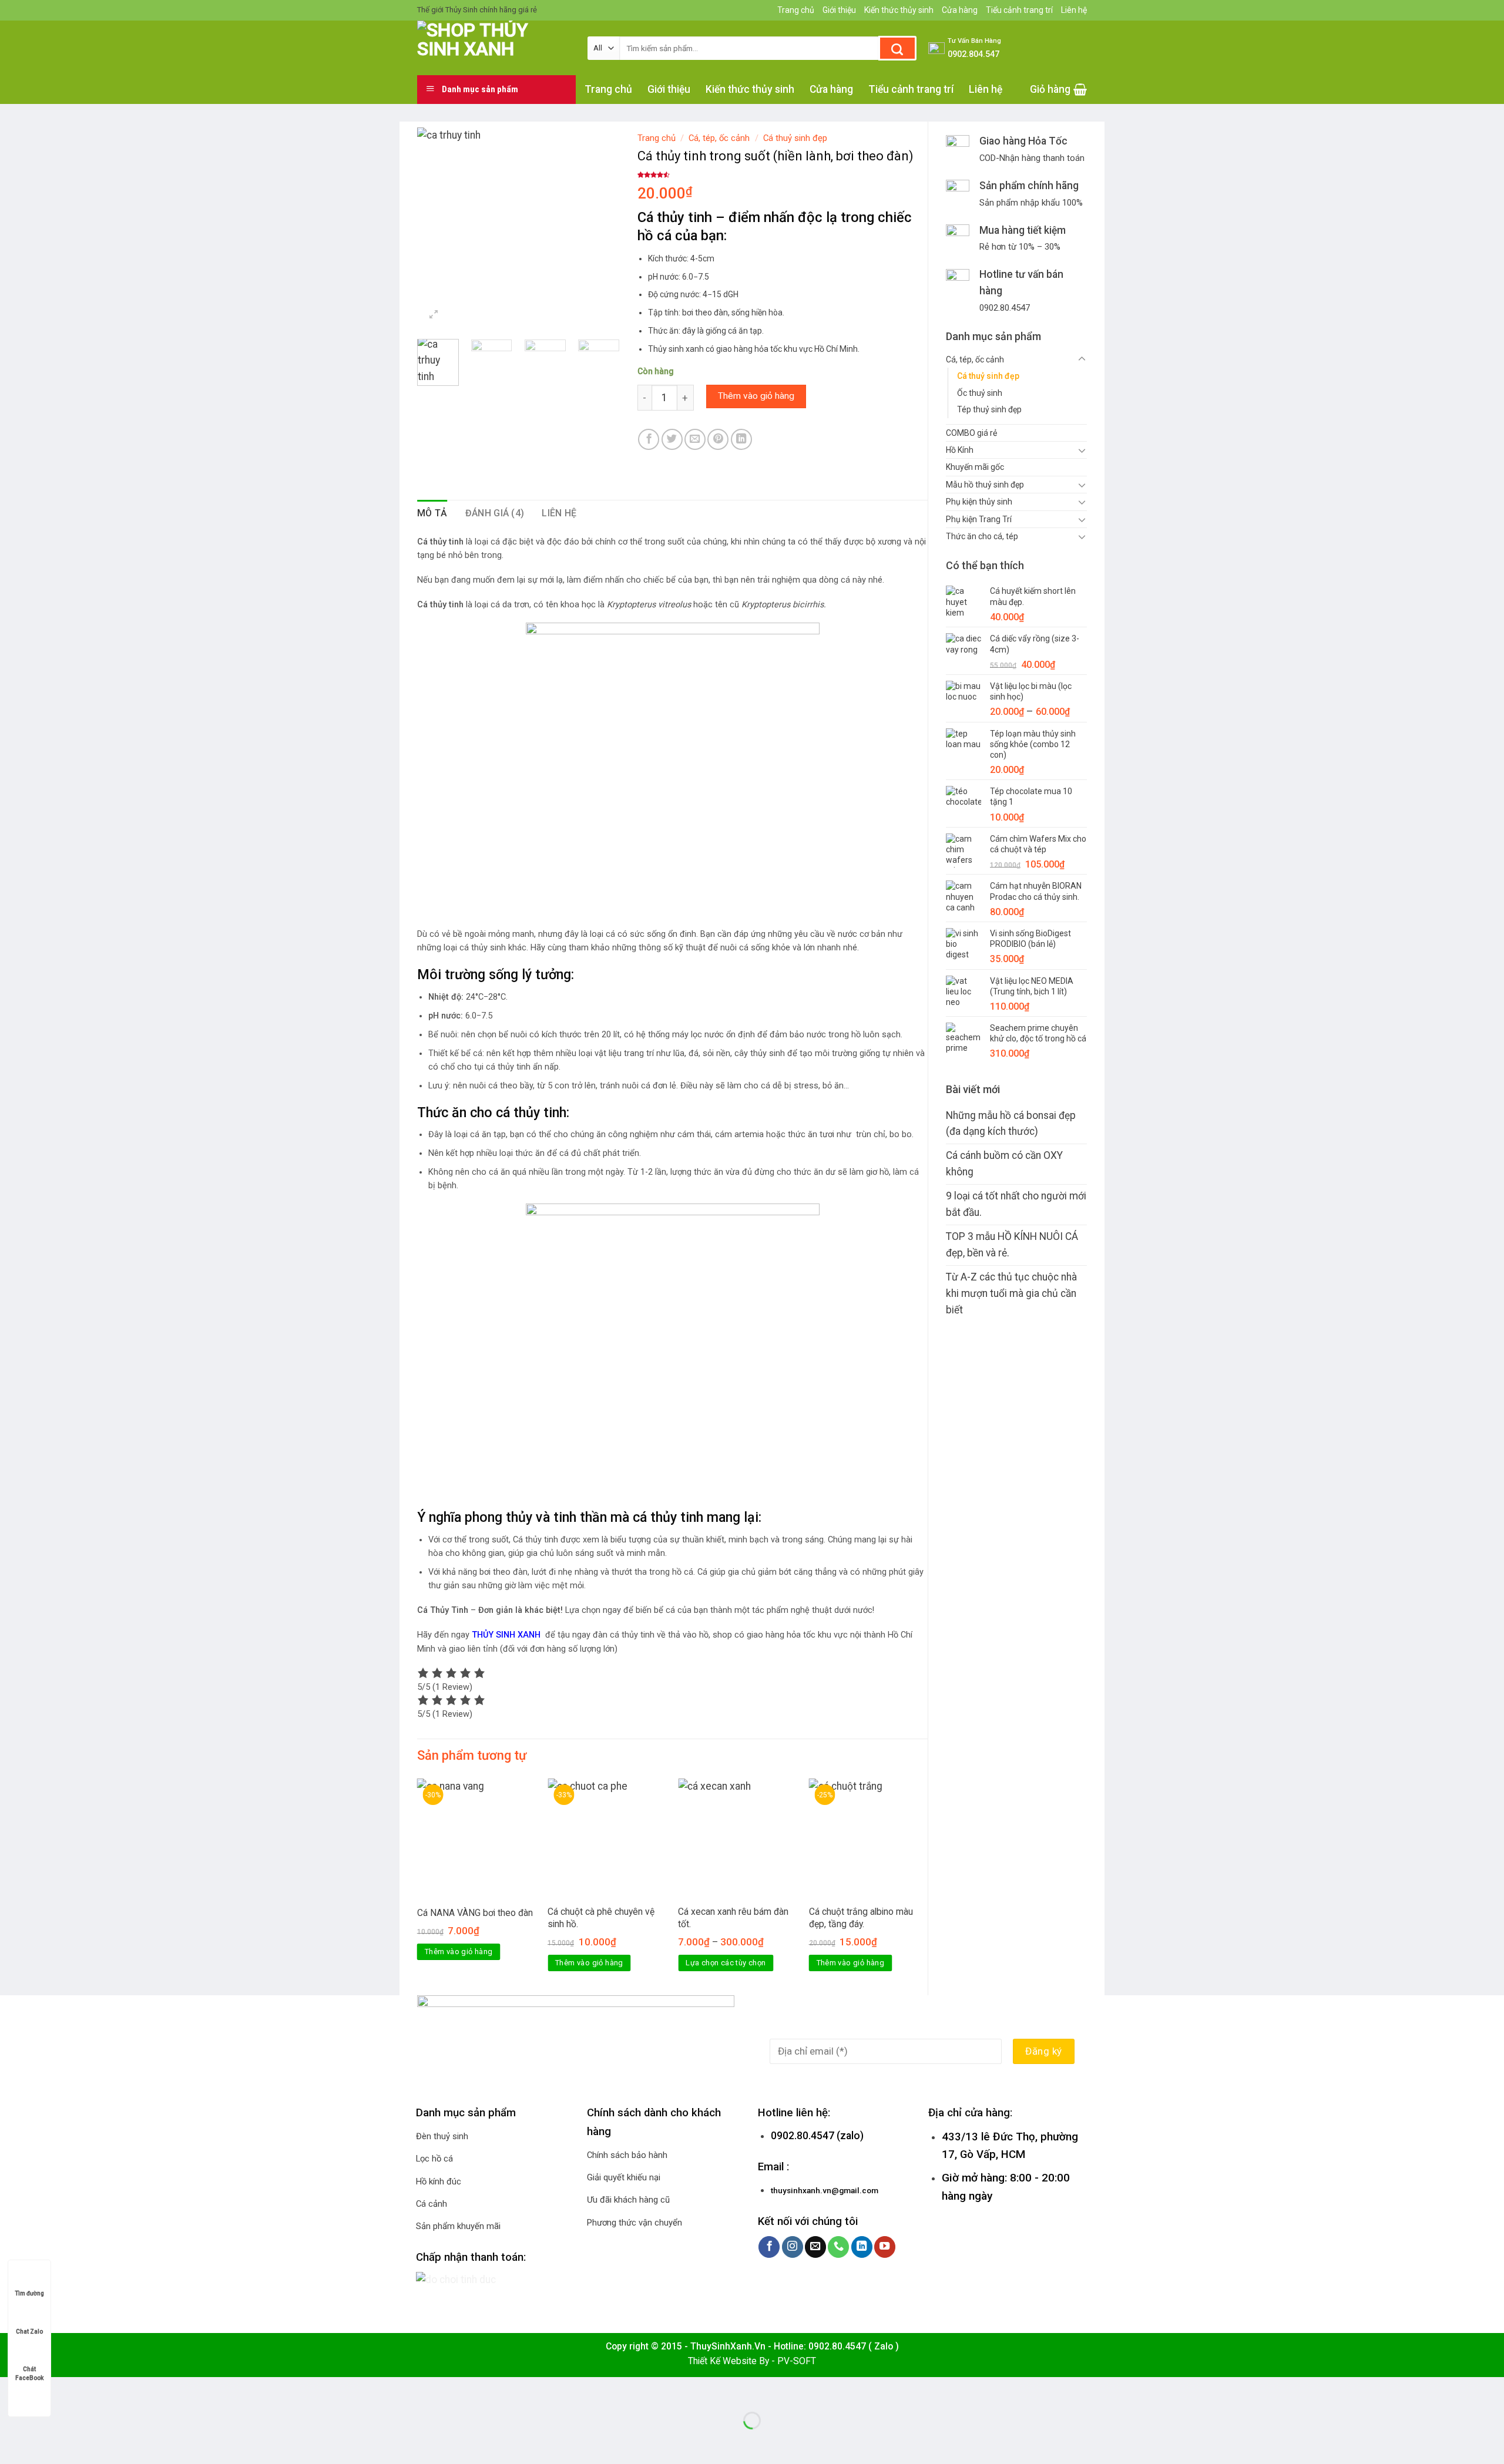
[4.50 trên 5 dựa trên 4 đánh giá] (783, 175)
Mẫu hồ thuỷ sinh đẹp (985, 485)
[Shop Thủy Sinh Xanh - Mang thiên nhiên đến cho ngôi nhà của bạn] (493, 48)
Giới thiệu (839, 10)
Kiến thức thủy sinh (899, 10)
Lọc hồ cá (434, 2159)
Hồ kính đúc (439, 2181)
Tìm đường (29, 2293)
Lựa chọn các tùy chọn (726, 1963)
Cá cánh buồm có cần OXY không (1004, 1164)
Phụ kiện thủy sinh (979, 502)
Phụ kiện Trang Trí (979, 519)
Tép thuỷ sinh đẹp (989, 409)
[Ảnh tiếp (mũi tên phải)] (50, 2442)
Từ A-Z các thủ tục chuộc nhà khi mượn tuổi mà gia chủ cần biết (1011, 1293)
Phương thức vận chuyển (634, 2223)
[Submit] (897, 48)
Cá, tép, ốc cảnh (975, 359)
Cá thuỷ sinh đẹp (988, 376)
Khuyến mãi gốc (975, 467)
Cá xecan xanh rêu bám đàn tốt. (733, 1917)
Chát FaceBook (29, 2370)
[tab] (432, 513)
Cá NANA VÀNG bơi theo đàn (475, 1913)
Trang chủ (796, 10)
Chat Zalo (29, 2332)
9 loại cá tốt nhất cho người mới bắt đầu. (1016, 1204)
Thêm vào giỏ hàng (756, 396)
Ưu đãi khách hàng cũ (628, 2200)
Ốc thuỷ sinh (980, 393)
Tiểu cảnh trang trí (1019, 10)
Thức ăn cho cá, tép (982, 536)
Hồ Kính (960, 450)
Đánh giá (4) (495, 513)
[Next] (600, 229)
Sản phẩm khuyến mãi (458, 2226)
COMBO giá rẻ (971, 433)
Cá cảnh (432, 2204)
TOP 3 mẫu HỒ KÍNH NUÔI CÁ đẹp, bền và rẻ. (1012, 1245)
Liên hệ (1074, 10)
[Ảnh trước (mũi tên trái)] (13, 2442)
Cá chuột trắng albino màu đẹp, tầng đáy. (861, 1917)
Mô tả (432, 513)
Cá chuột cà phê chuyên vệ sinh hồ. (601, 1917)
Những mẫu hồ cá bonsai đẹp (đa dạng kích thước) (1011, 1124)
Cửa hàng (960, 10)
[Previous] (436, 229)
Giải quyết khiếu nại (624, 2177)
